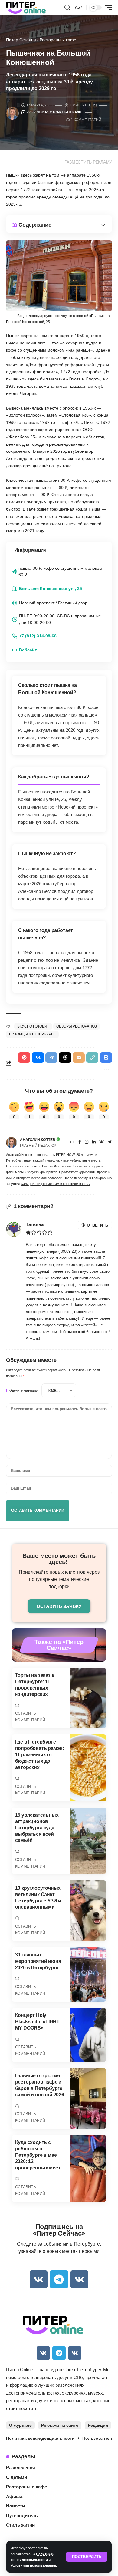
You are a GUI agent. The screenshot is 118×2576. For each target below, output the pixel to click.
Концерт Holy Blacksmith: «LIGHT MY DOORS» (37, 2022)
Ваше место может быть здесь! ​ (59, 1559)
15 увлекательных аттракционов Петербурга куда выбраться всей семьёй (37, 1828)
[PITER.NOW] (26, 8)
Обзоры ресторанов (77, 1026)
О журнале (20, 2425)
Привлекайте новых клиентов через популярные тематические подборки (59, 1579)
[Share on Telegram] (51, 1058)
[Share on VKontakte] (38, 1058)
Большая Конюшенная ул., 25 (51, 589)
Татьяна (35, 1224)
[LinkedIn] (94, 1143)
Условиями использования (33, 2565)
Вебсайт (28, 650)
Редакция (98, 2425)
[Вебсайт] (72, 1143)
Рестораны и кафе (58, 40)
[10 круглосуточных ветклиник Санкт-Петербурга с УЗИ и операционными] (88, 1911)
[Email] (79, 1058)
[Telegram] (110, 1143)
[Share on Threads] (65, 1058)
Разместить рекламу (88, 162)
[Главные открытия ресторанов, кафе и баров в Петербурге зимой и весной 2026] (88, 2098)
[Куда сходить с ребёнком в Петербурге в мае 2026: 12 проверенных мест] (88, 2168)
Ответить (97, 1225)
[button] (87, 2557)
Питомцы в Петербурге (32, 1034)
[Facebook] (80, 1143)
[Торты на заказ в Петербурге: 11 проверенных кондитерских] (88, 1698)
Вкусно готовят (33, 1026)
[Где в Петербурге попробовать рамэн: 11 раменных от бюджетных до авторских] (88, 1768)
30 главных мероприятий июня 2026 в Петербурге (38, 1961)
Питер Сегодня (21, 40)
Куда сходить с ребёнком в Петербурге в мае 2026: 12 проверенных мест (38, 2155)
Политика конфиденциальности (40, 2438)
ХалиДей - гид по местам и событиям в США (55, 1184)
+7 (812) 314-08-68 (38, 636)
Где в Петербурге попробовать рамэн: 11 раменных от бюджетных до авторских (40, 1754)
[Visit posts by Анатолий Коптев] (11, 1143)
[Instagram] (87, 1143)
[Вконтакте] (102, 1143)
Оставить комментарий (30, 1717)
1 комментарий (86, 120)
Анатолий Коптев (38, 1140)
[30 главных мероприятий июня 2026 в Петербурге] (88, 1974)
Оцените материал (24, 1391)
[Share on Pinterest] (24, 1058)
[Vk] (39, 2279)
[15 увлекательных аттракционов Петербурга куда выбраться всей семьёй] (88, 1841)
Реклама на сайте (60, 2425)
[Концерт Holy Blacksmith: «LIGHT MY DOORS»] (88, 2035)
